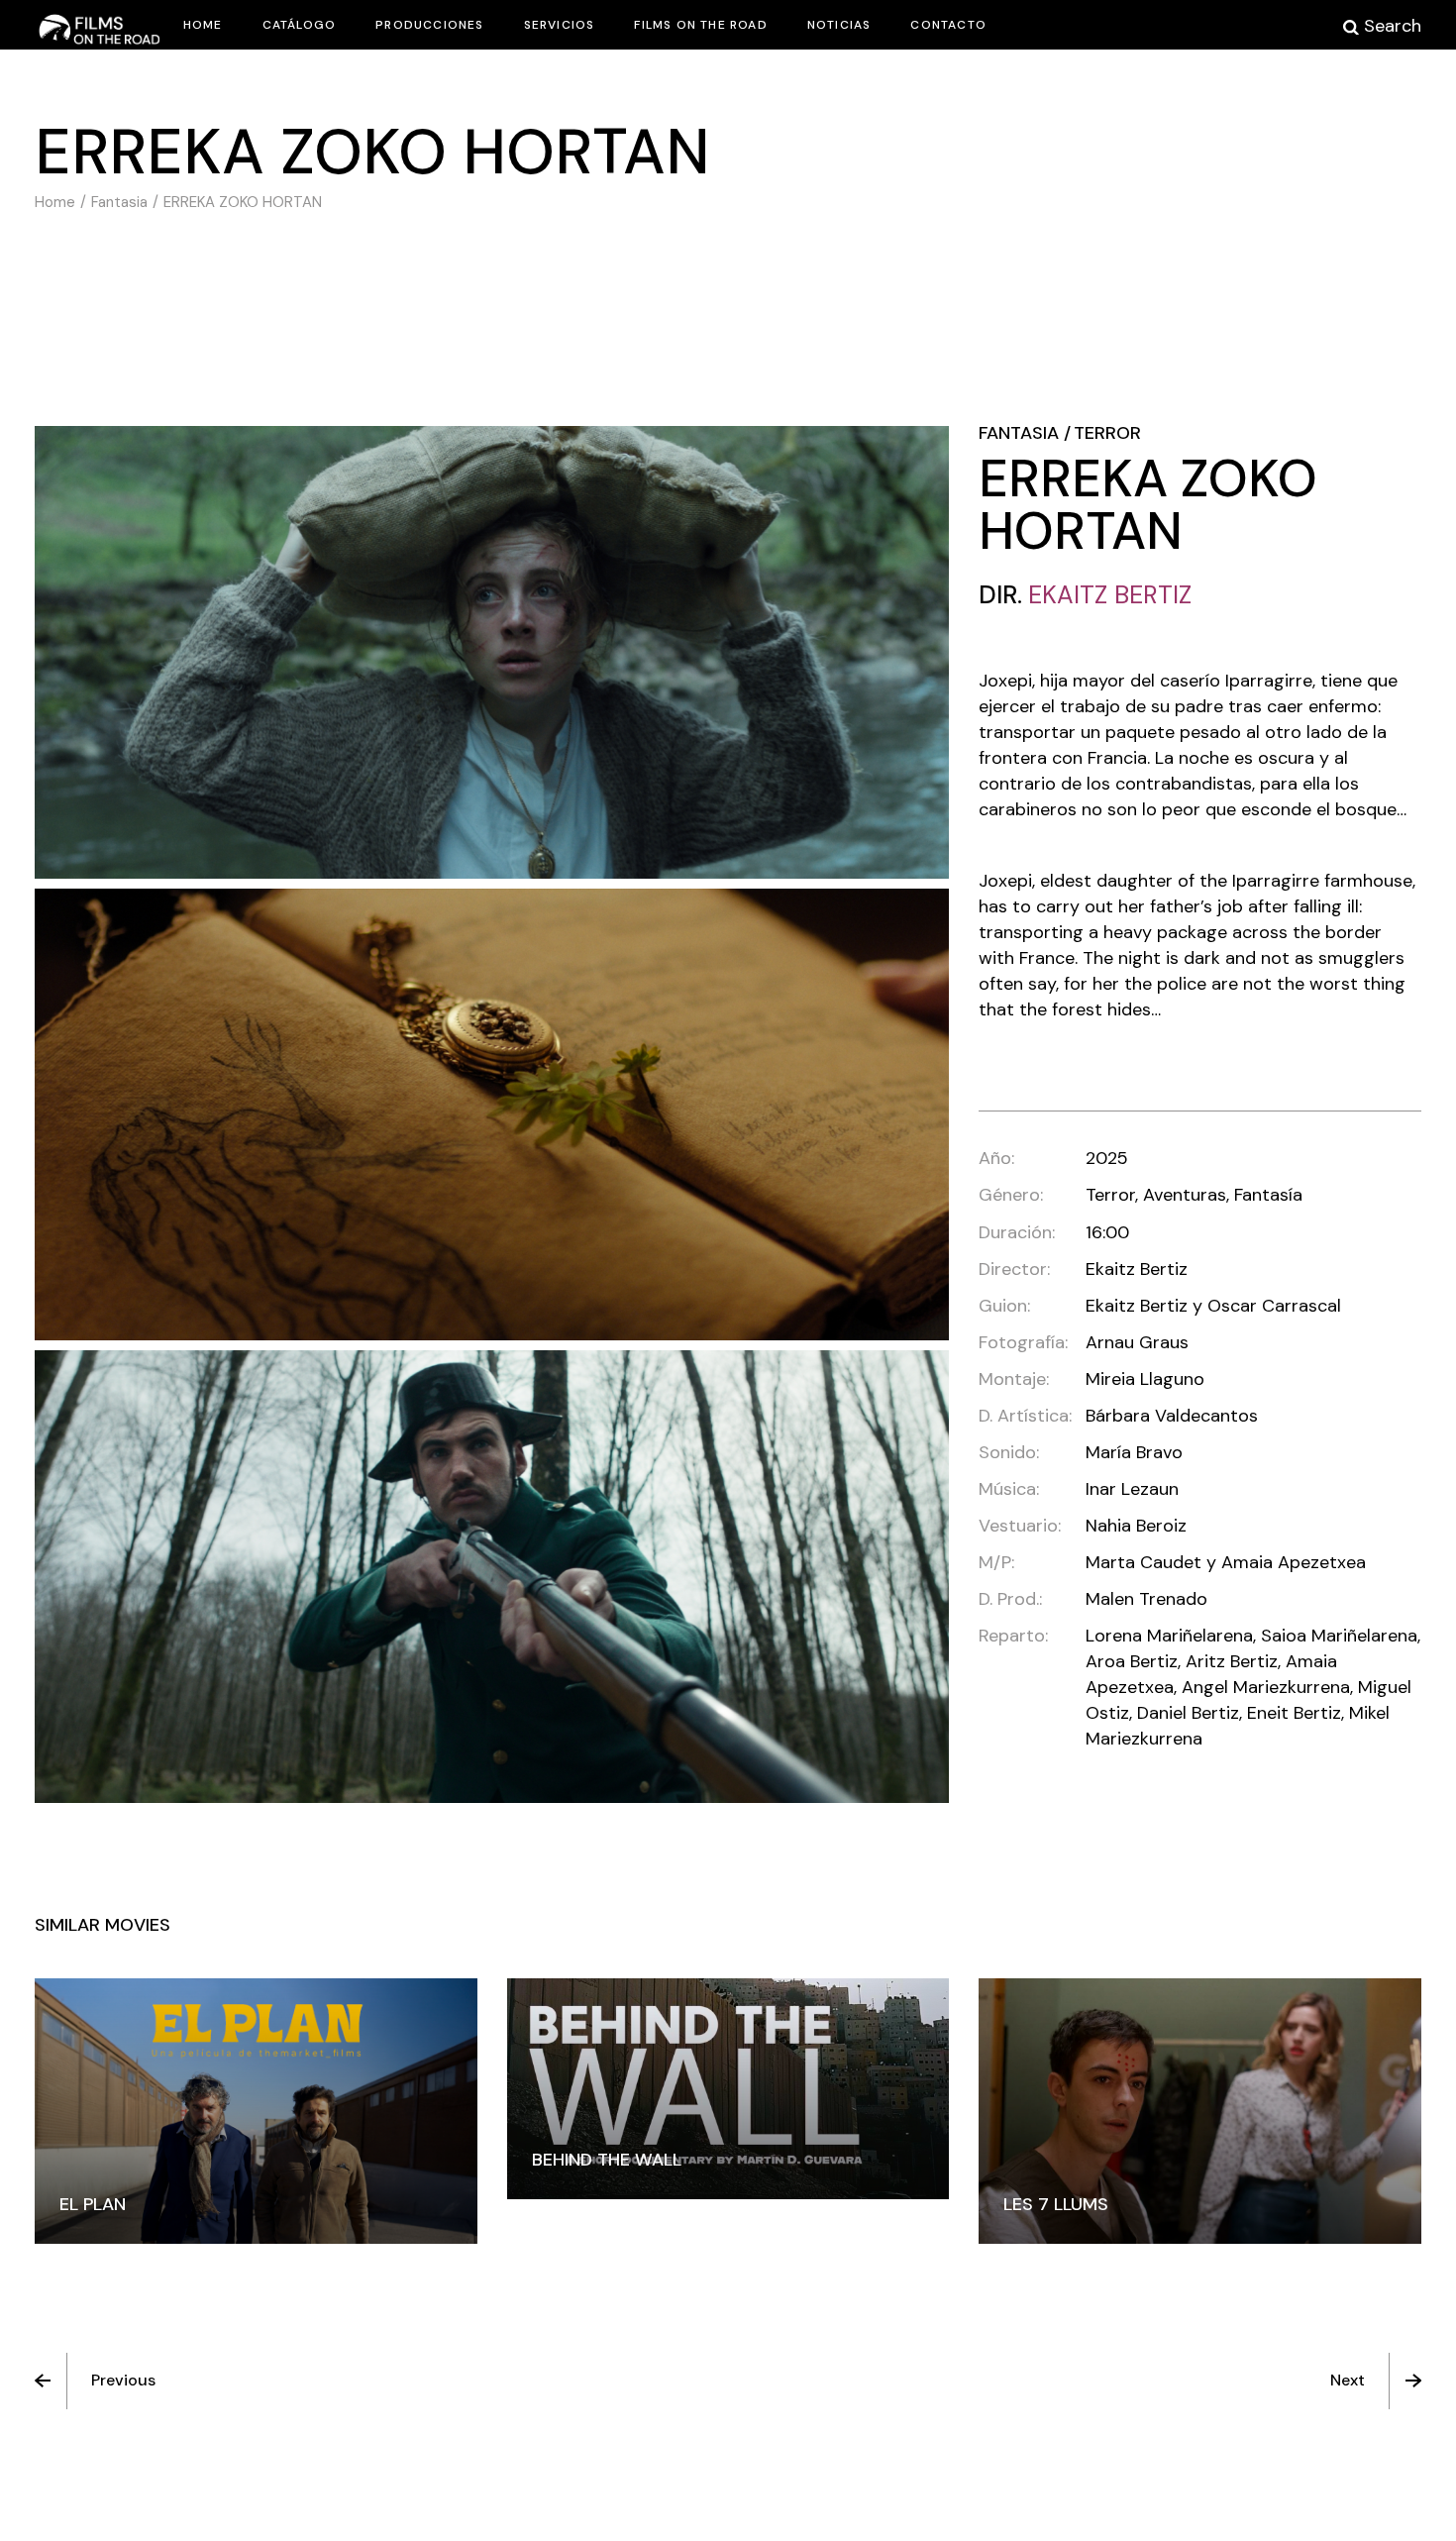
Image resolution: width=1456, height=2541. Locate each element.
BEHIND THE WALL (607, 2160)
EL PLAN (93, 2204)
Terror (1107, 433)
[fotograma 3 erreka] (492, 1577)
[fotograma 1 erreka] (492, 652)
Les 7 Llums (1056, 2204)
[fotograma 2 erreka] (492, 1115)
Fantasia (1019, 433)
